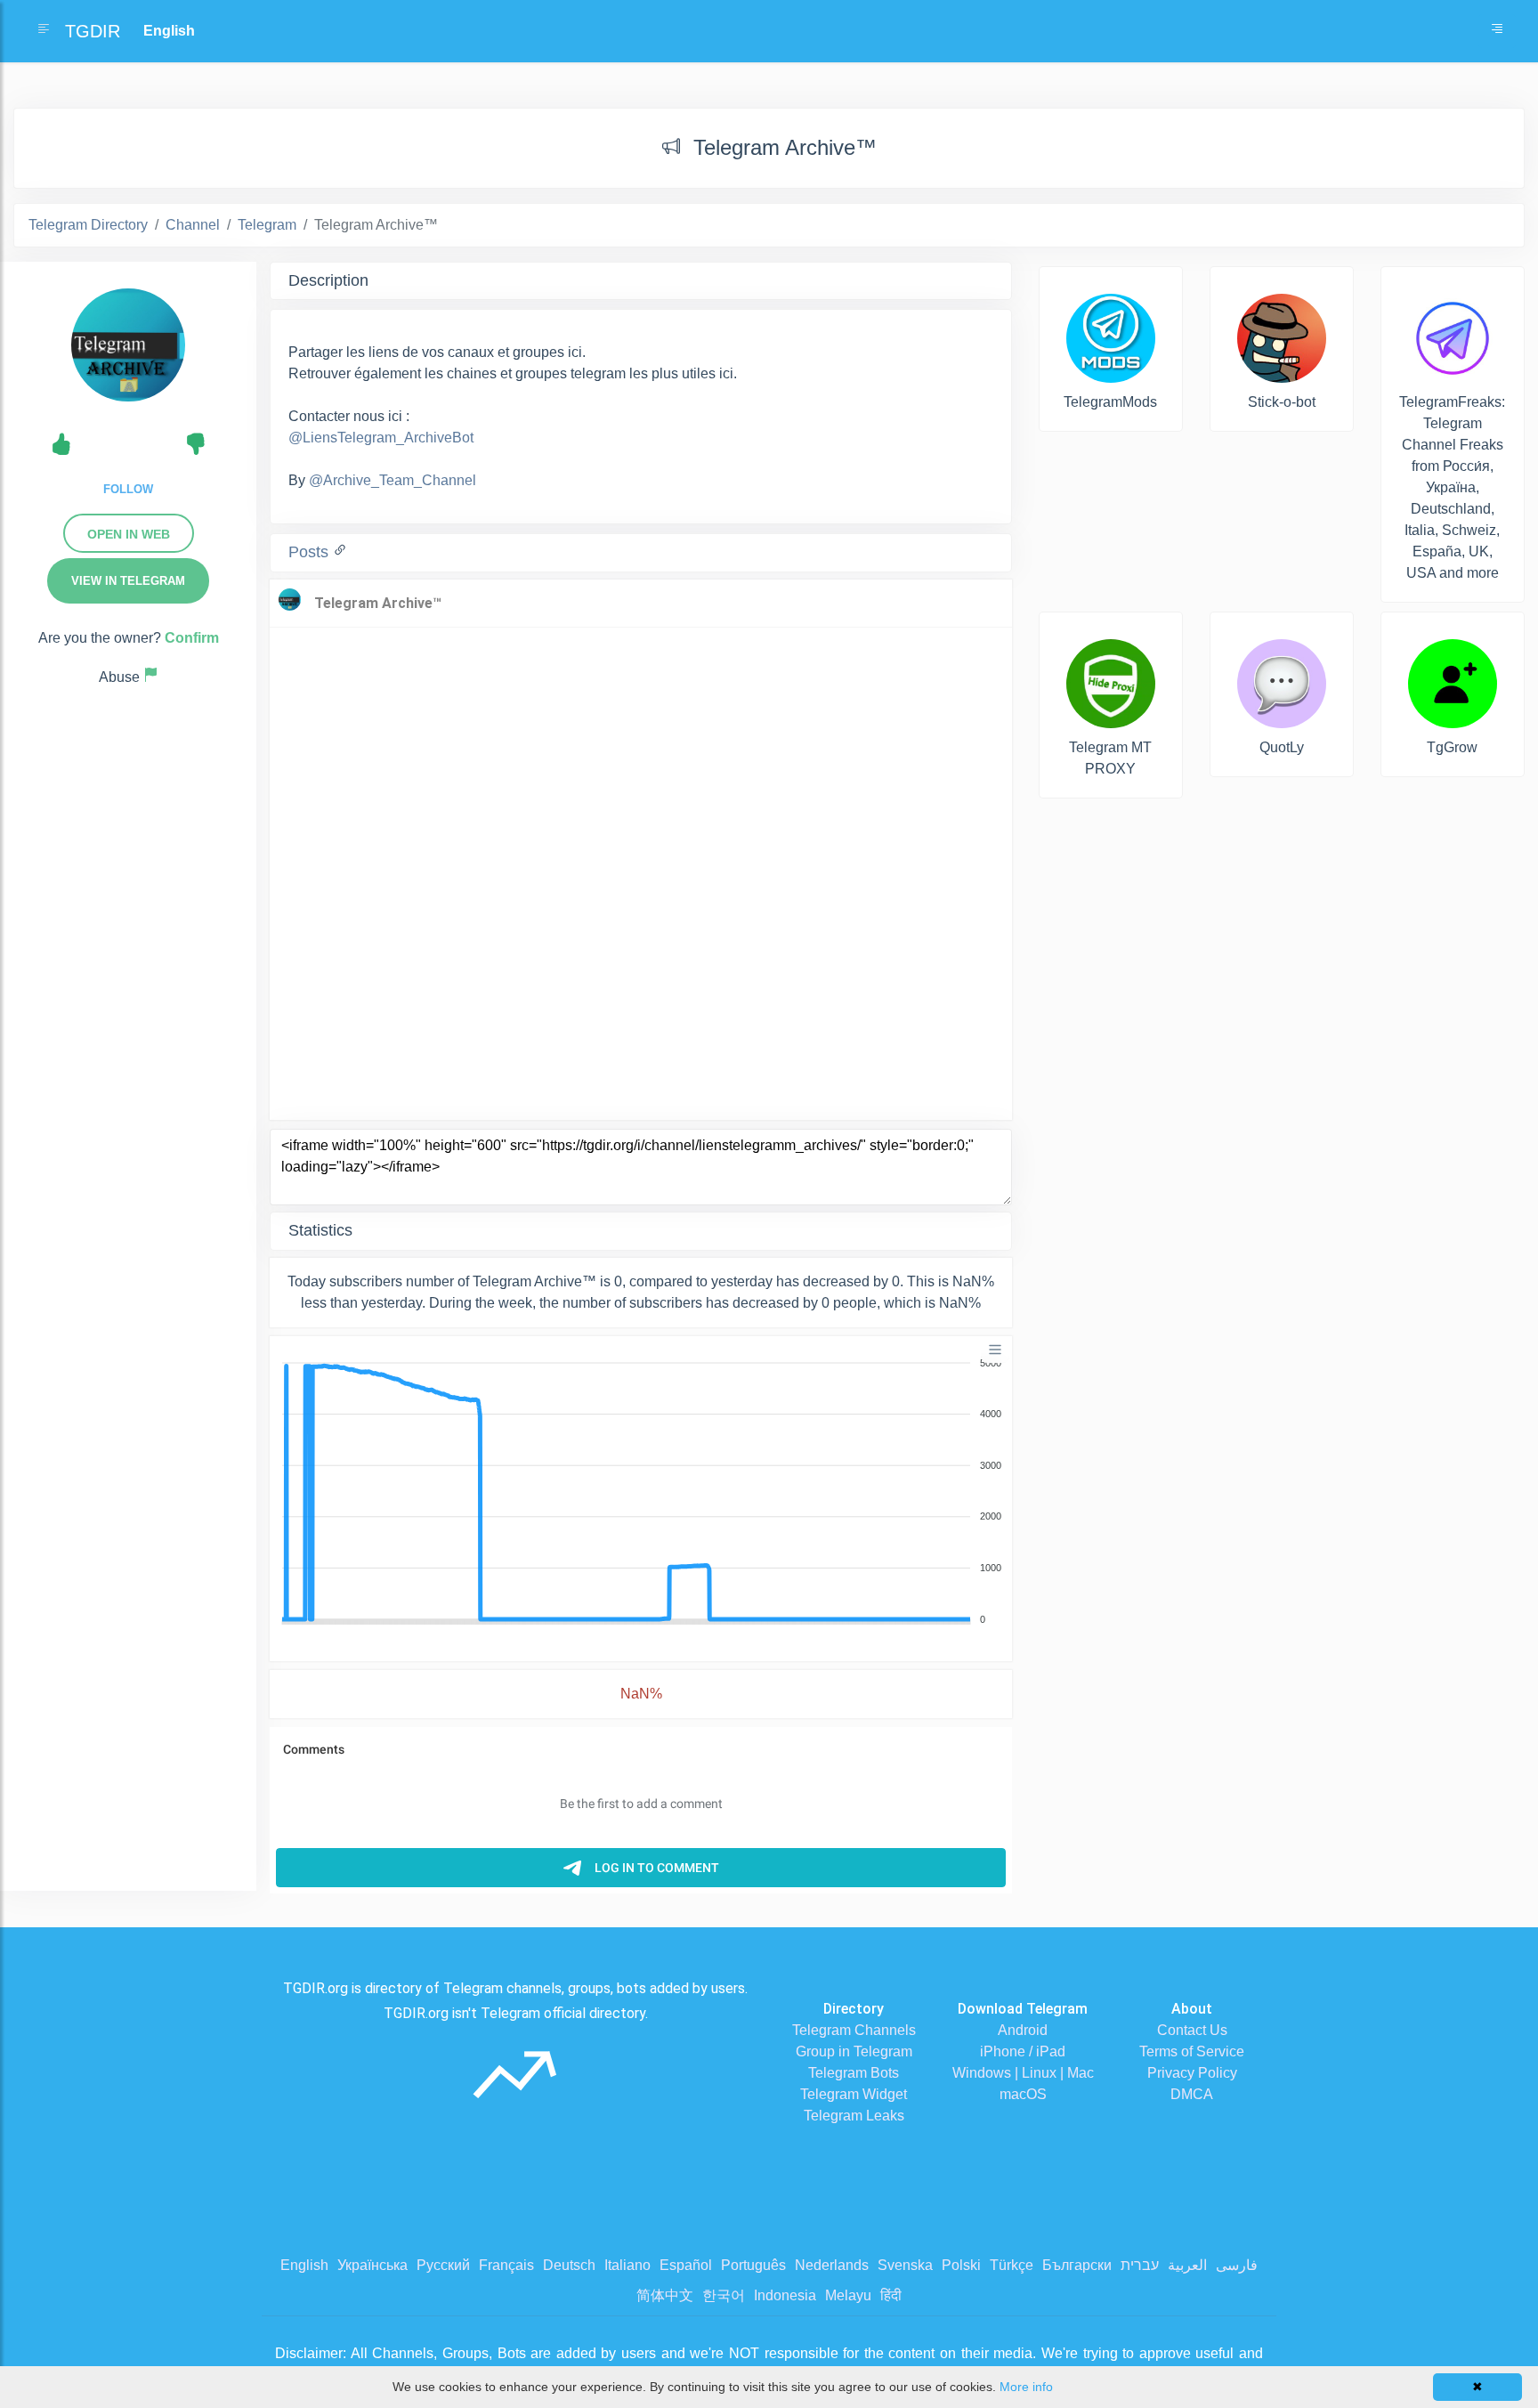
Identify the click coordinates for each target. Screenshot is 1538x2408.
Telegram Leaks (854, 2116)
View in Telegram (128, 581)
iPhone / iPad (1023, 2051)
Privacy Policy (1192, 2073)
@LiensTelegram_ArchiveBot (381, 438)
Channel (193, 225)
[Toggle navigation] (1497, 31)
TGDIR (93, 31)
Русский (443, 2265)
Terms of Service (1192, 2051)
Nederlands (832, 2265)
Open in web (129, 534)
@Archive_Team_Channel (393, 480)
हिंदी (891, 2295)
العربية (1187, 2265)
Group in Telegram (854, 2051)
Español (686, 2265)
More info (1026, 2387)
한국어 (724, 2295)
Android (1023, 2030)
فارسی (1237, 2265)
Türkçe (1012, 2265)
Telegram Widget (854, 2094)
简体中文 (665, 2295)
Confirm (192, 638)
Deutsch (569, 2265)
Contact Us (1192, 2030)
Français (506, 2265)
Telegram (267, 225)
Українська (372, 2265)
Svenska (905, 2265)
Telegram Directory (88, 225)
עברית (1140, 2265)
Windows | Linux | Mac (1023, 2073)
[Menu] (995, 1350)
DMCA (1192, 2094)
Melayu (848, 2295)
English (304, 2265)
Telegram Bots (854, 2073)
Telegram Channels (854, 2030)
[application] (641, 1492)
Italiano (627, 2265)
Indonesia (785, 2295)
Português (753, 2265)
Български (1077, 2265)
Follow (128, 489)
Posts (311, 552)
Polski (961, 2265)
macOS (1023, 2094)
